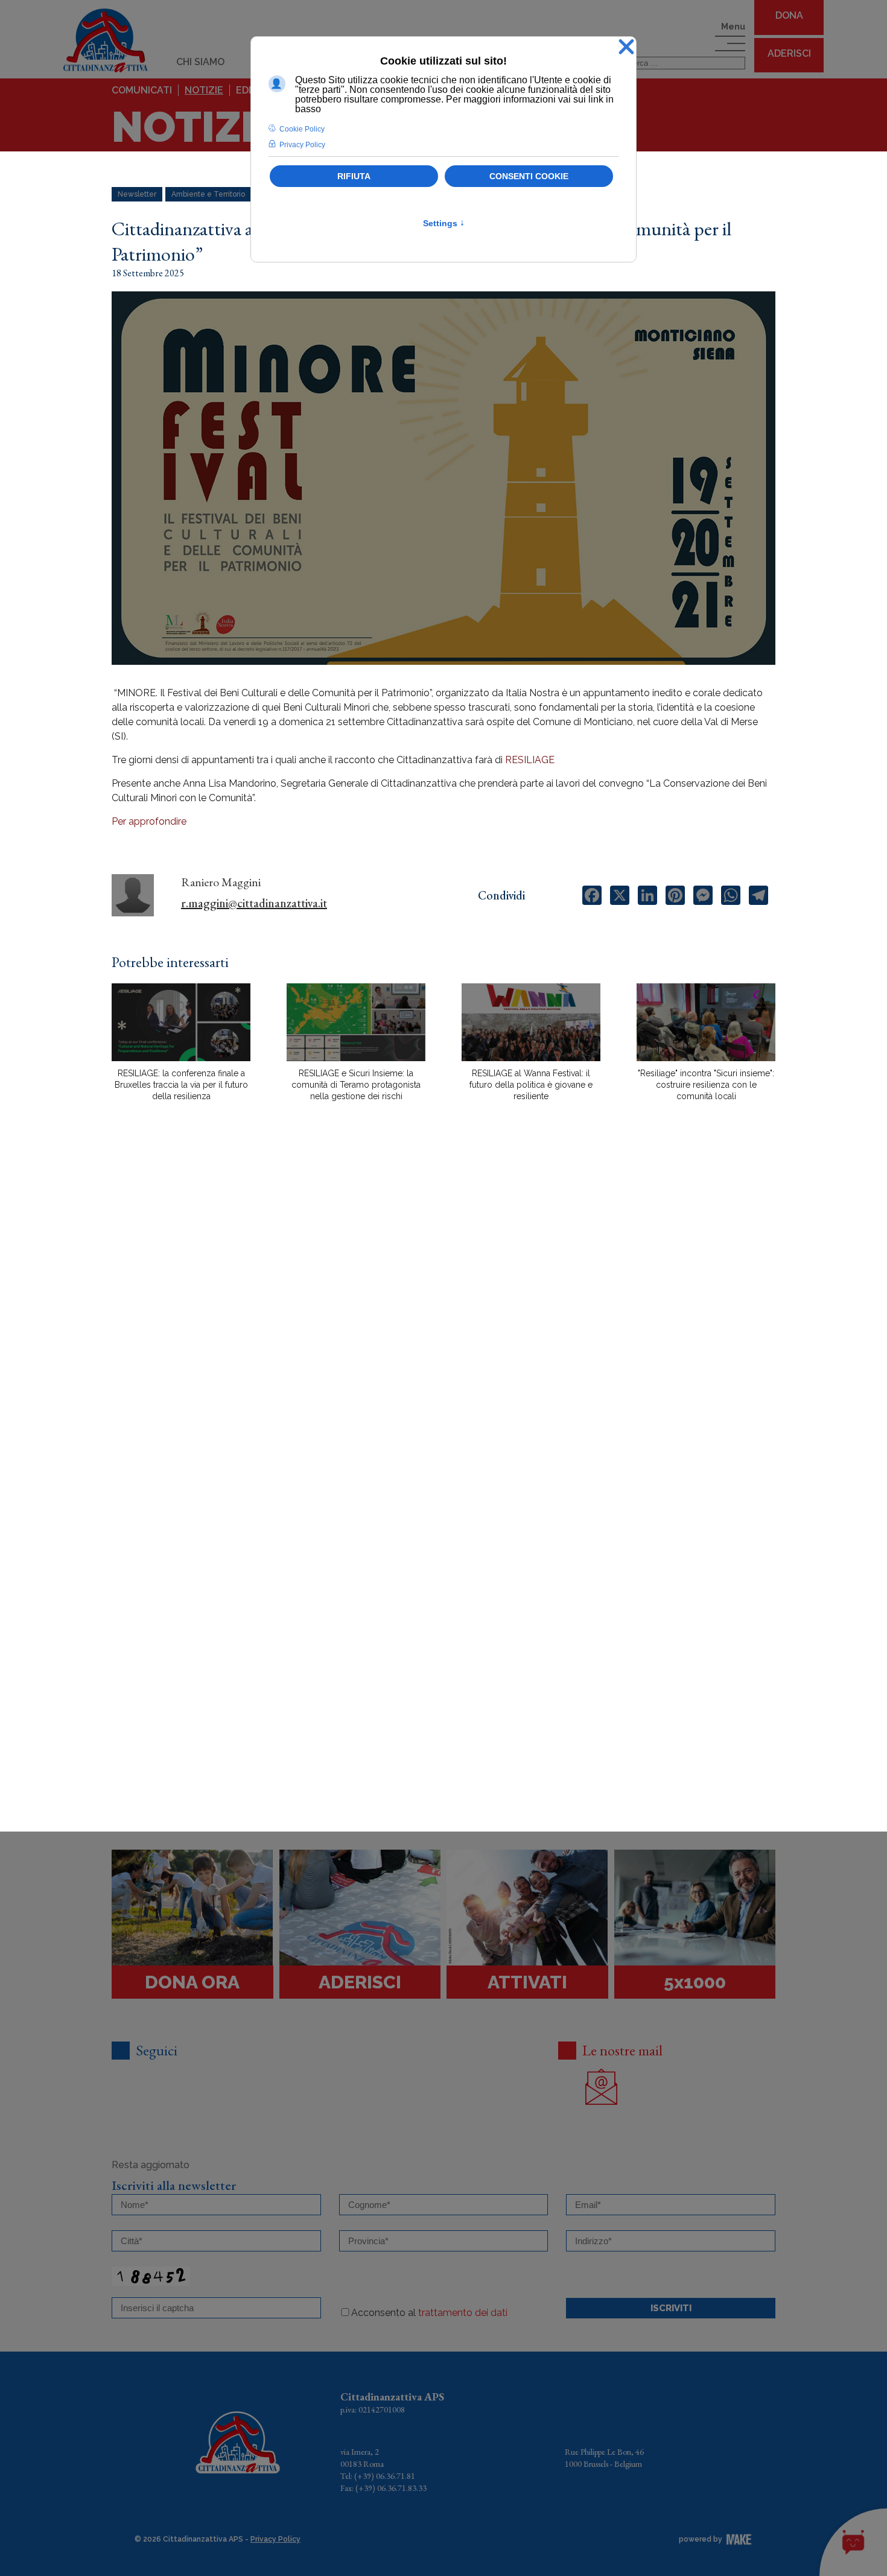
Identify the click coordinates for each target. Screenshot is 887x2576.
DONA (789, 15)
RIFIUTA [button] (354, 176)
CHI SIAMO (200, 62)
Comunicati (142, 90)
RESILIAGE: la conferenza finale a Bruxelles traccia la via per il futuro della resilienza (181, 1085)
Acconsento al (429, 2313)
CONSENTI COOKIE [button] (529, 176)
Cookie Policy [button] (302, 129)
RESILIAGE (530, 760)
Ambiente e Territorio (208, 194)
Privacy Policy (275, 2539)
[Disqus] (443, 1322)
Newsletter (137, 194)
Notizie (204, 90)
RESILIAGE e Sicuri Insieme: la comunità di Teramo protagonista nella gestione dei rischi (356, 1085)
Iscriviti (671, 2308)
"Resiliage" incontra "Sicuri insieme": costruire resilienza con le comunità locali (706, 1085)
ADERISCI (789, 53)
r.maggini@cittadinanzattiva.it (254, 903)
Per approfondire (149, 821)
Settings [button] (444, 223)
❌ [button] (626, 47)
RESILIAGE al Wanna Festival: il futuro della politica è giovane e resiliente (531, 1085)
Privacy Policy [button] (302, 145)
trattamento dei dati (463, 2313)
